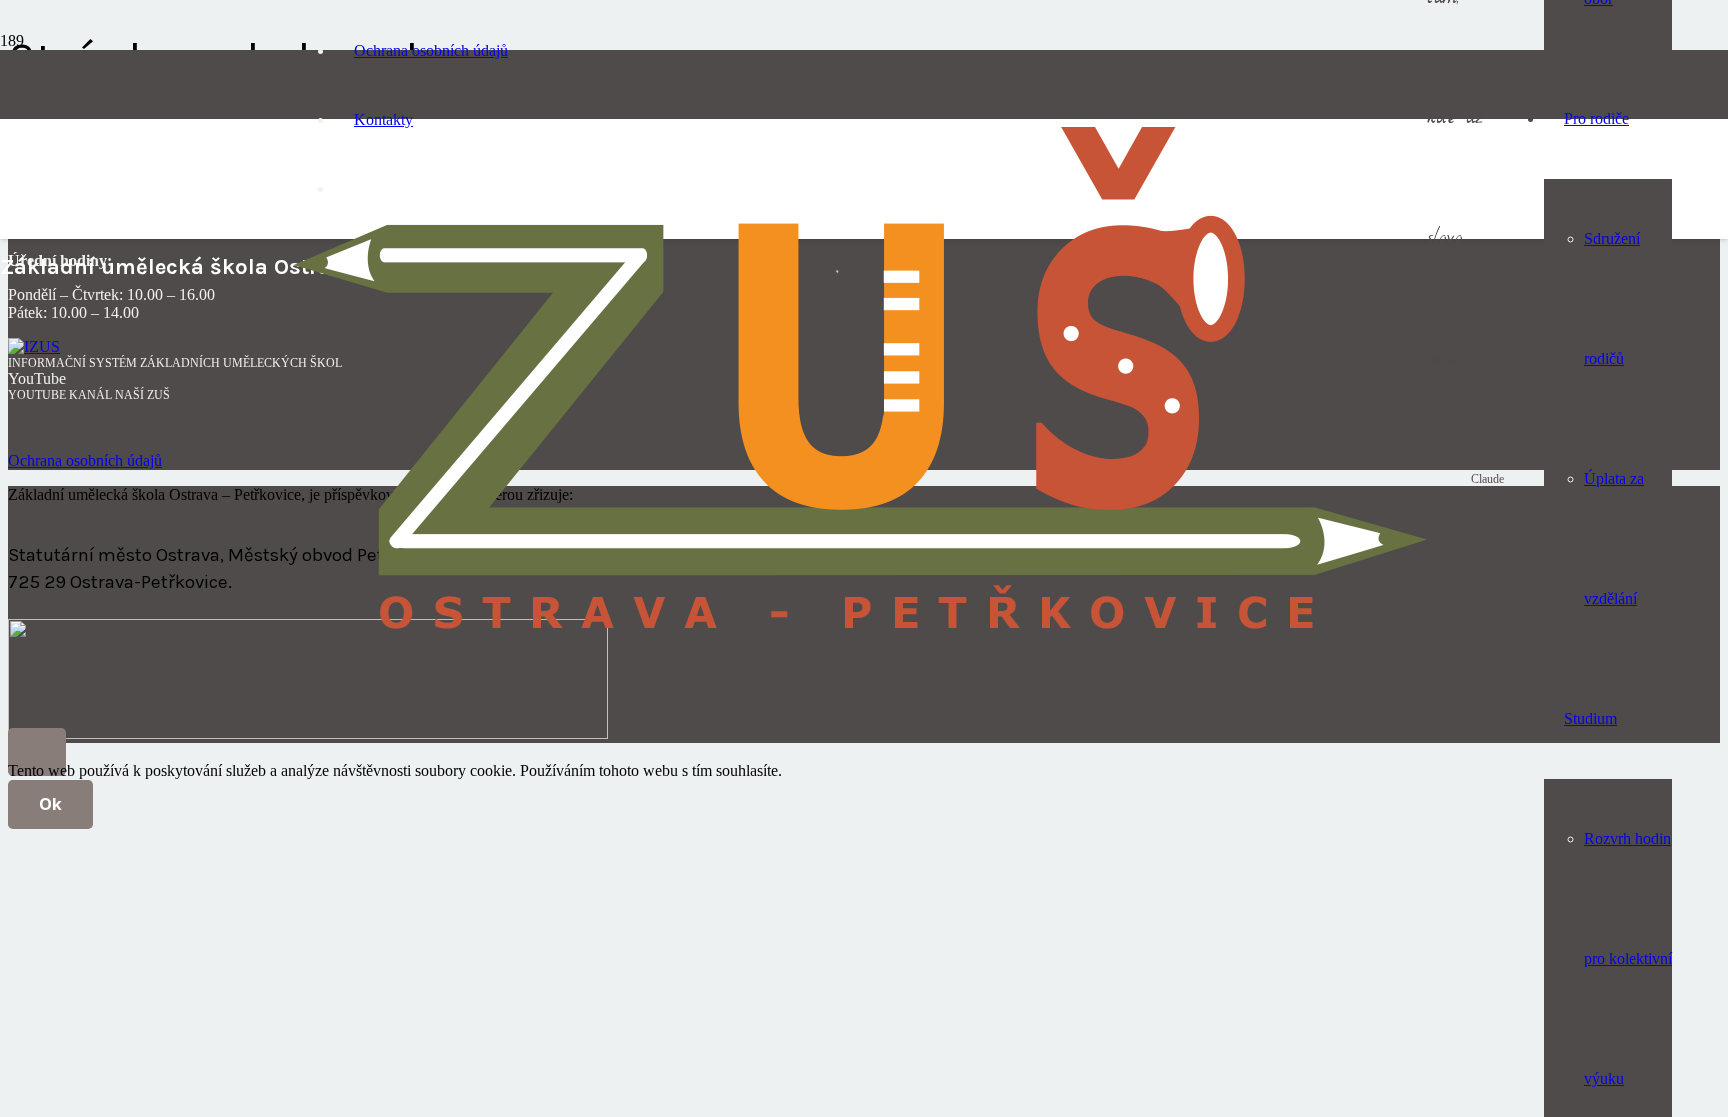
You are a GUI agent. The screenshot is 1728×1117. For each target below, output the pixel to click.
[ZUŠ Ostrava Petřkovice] (860, 644)
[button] (37, 752)
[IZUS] (34, 346)
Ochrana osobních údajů (85, 460)
